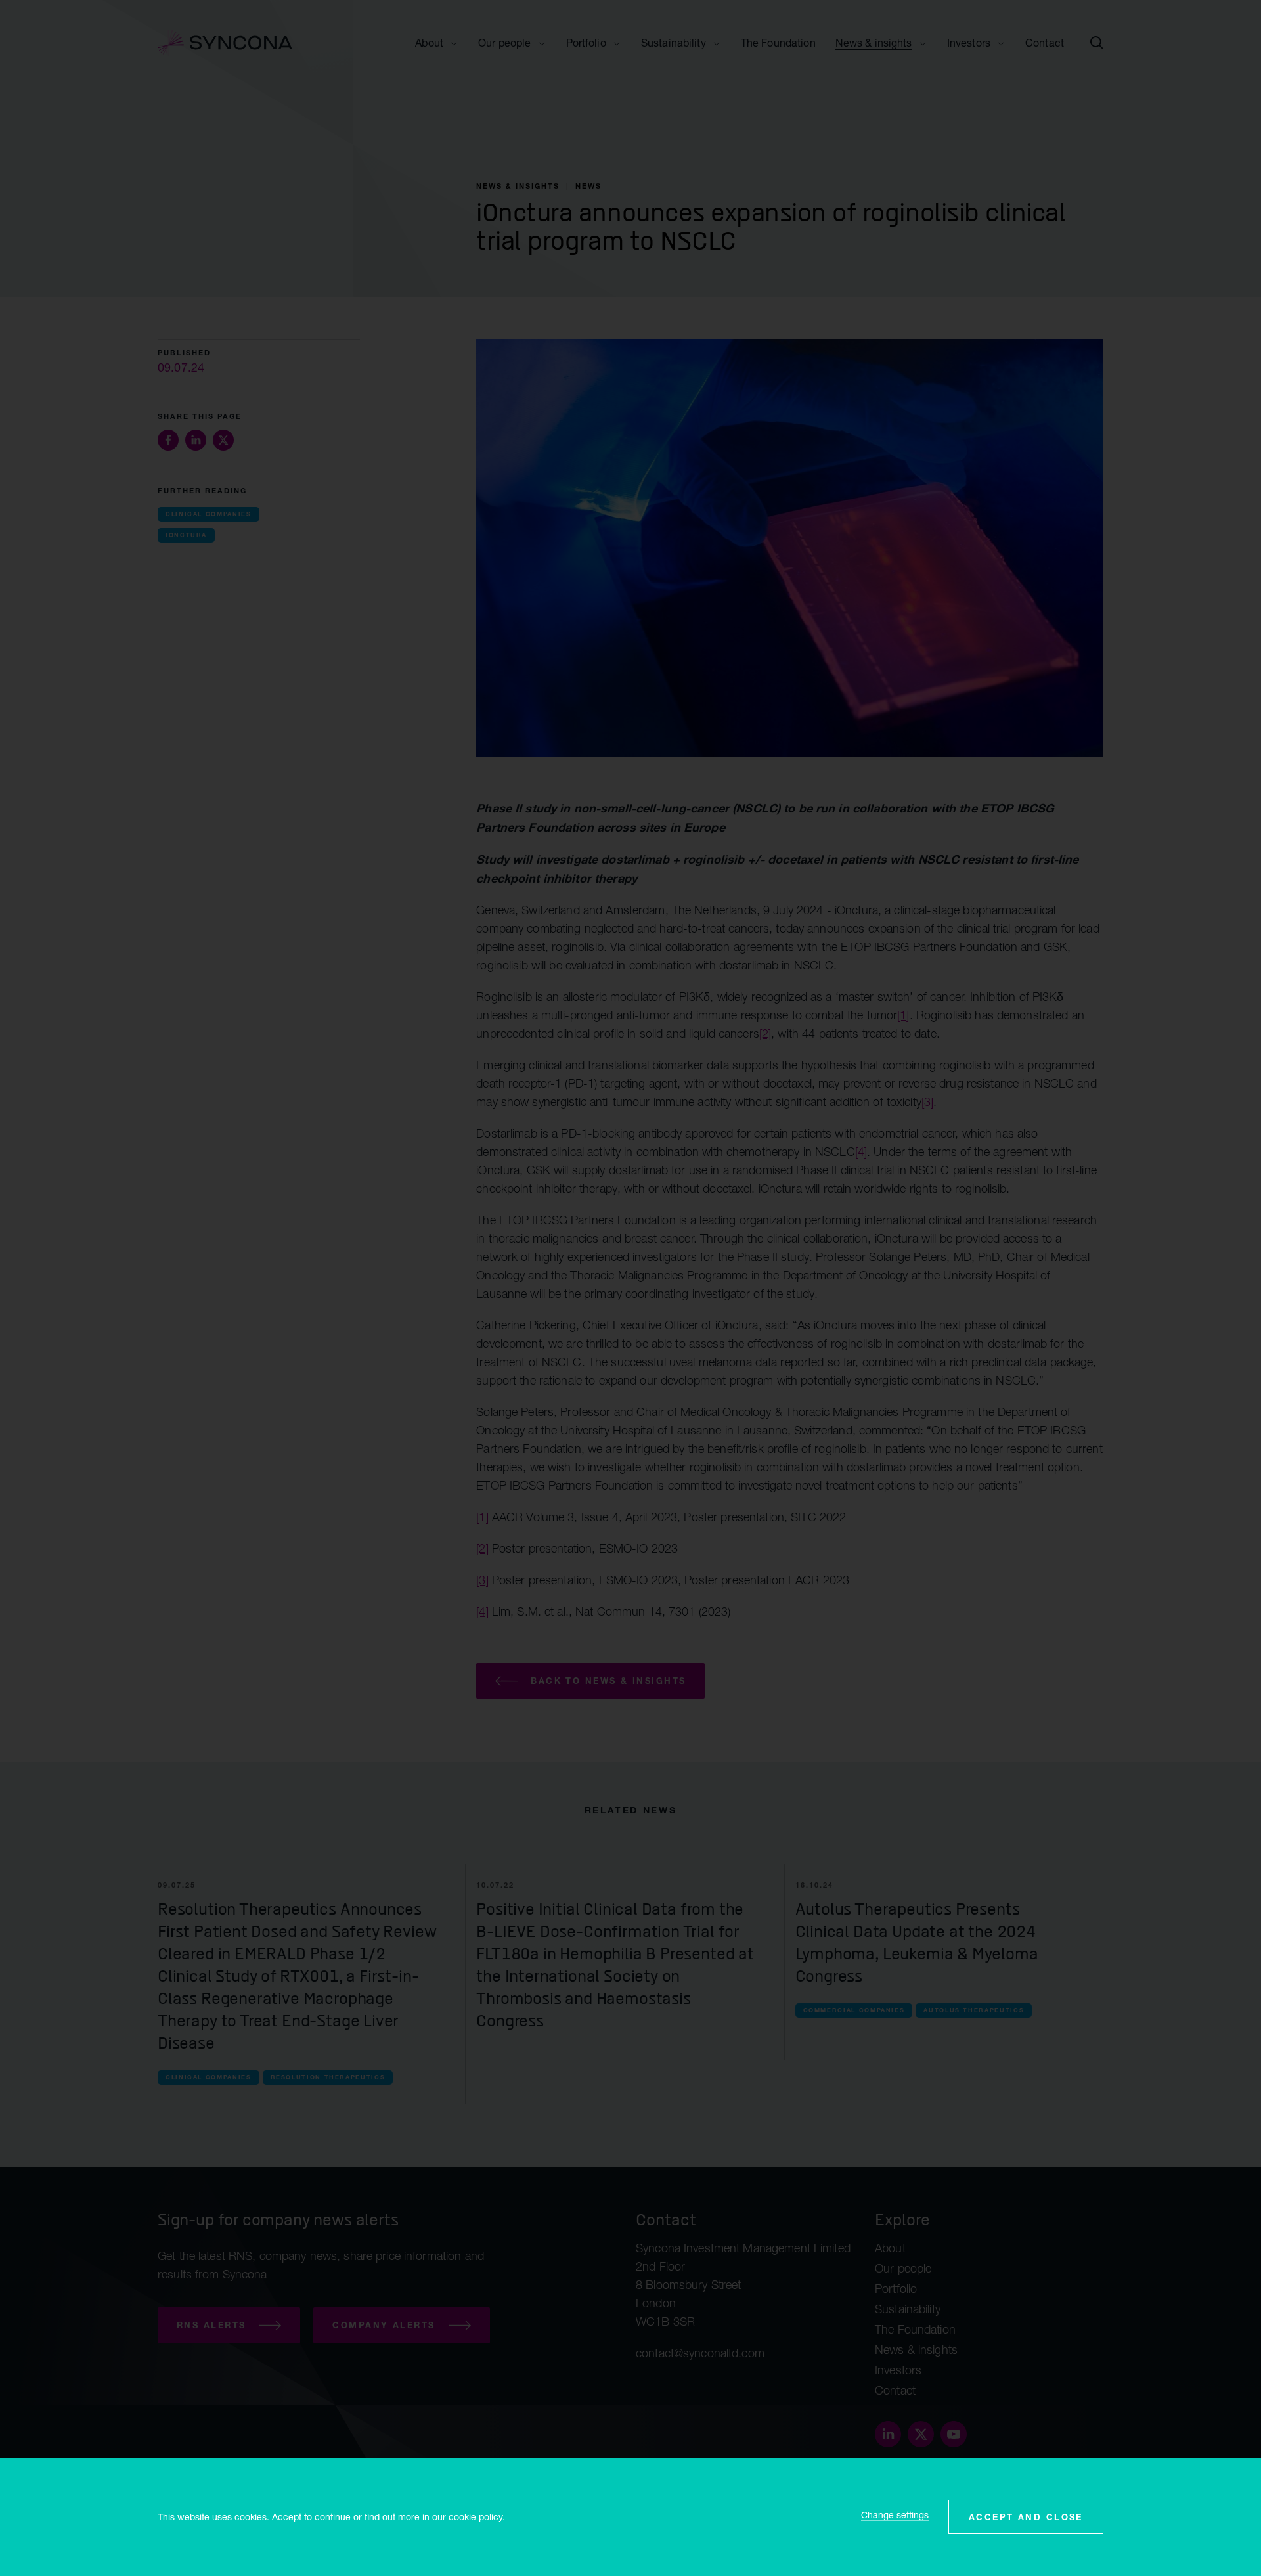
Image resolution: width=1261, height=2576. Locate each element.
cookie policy (476, 2517)
